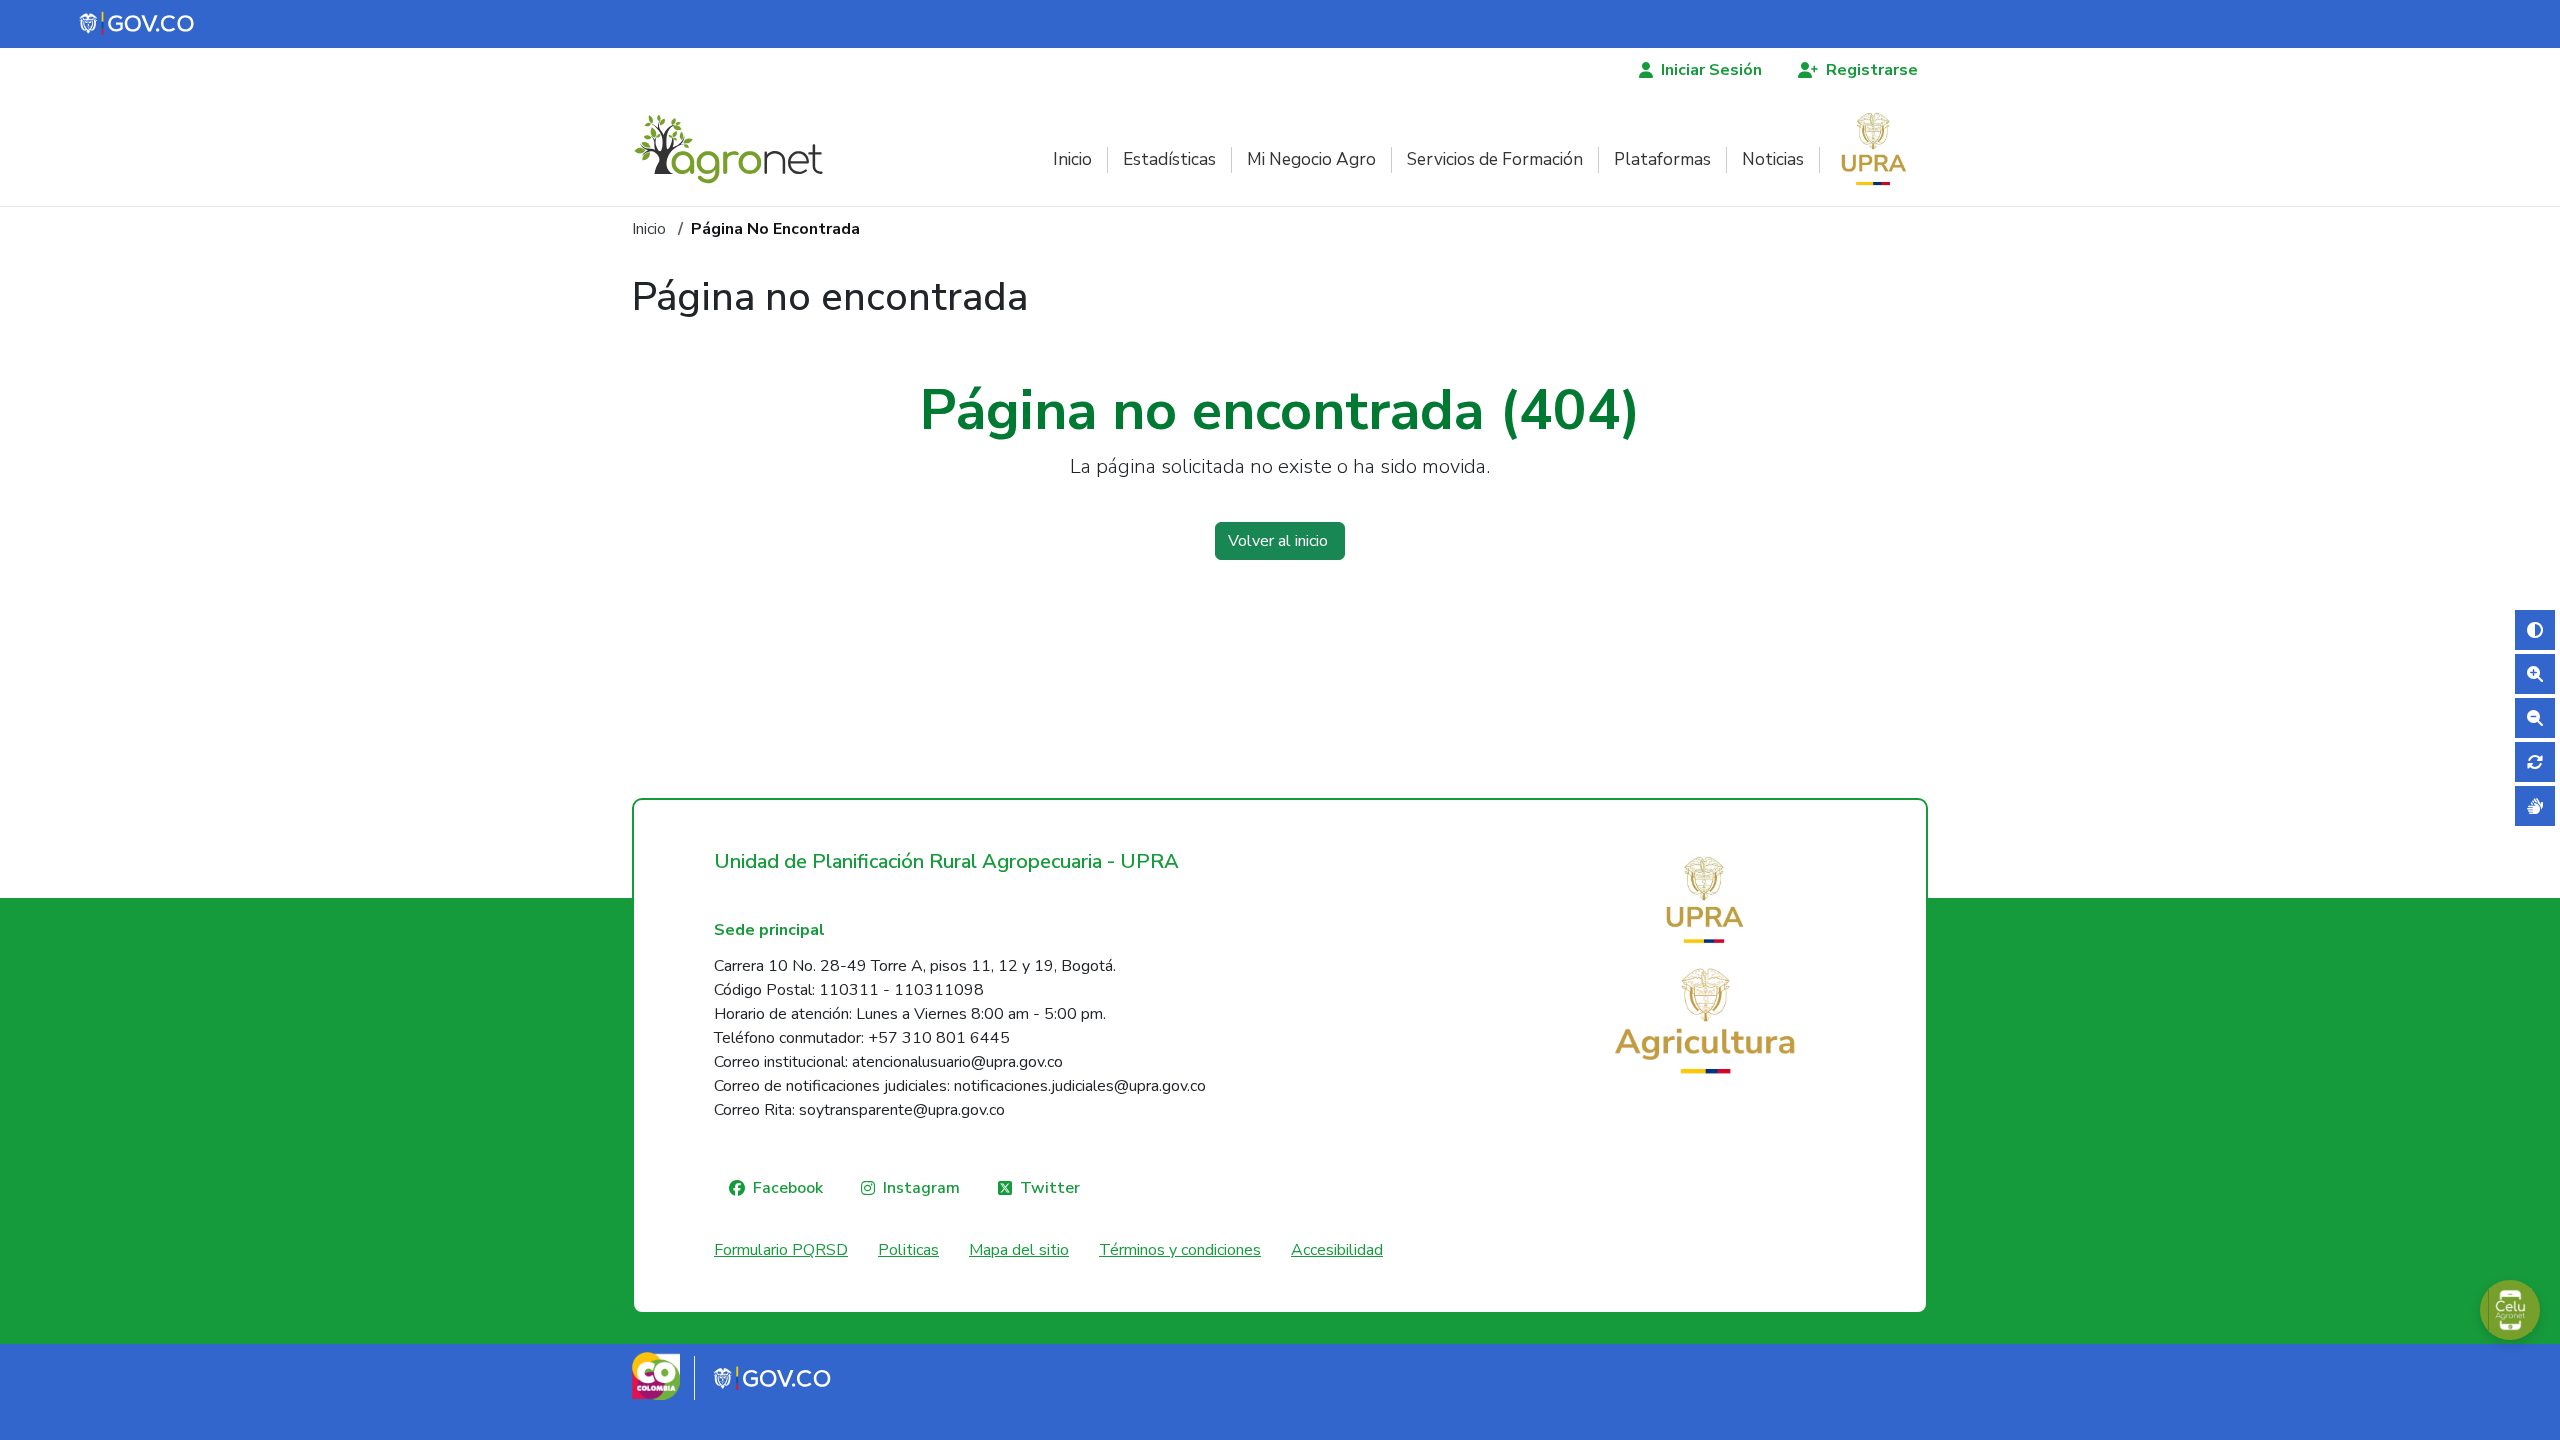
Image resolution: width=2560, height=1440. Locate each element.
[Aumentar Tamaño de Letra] (2535, 674)
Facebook (788, 1188)
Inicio (1072, 159)
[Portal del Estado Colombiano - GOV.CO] (138, 24)
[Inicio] (736, 149)
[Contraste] (2535, 630)
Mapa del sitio (1019, 1250)
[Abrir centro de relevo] (2535, 806)
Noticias (1773, 159)
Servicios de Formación (1495, 159)
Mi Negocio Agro (1311, 159)
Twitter (1050, 1188)
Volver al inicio (1280, 541)
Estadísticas (1169, 159)
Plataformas (1662, 159)
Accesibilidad (1337, 1250)
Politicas (908, 1250)
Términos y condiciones (1180, 1250)
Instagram (921, 1188)
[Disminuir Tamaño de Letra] (2535, 718)
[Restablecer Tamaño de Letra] (2535, 762)
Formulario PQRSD (781, 1250)
